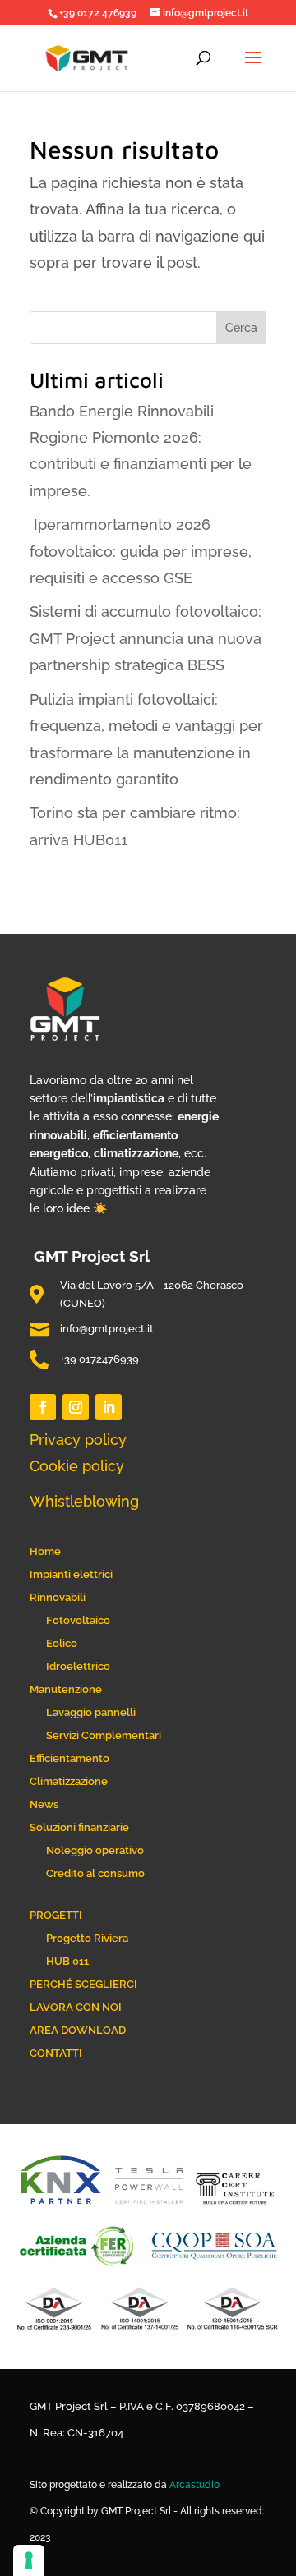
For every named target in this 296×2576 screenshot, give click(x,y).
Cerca (241, 328)
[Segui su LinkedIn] (109, 1407)
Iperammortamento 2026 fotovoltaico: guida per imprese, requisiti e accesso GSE (141, 551)
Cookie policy (77, 1466)
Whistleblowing (84, 1501)
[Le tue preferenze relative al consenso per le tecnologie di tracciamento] (29, 2560)
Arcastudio (194, 2485)
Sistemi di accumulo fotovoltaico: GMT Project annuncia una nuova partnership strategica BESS (146, 638)
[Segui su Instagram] (76, 1407)
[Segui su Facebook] (43, 1407)
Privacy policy (78, 1440)
